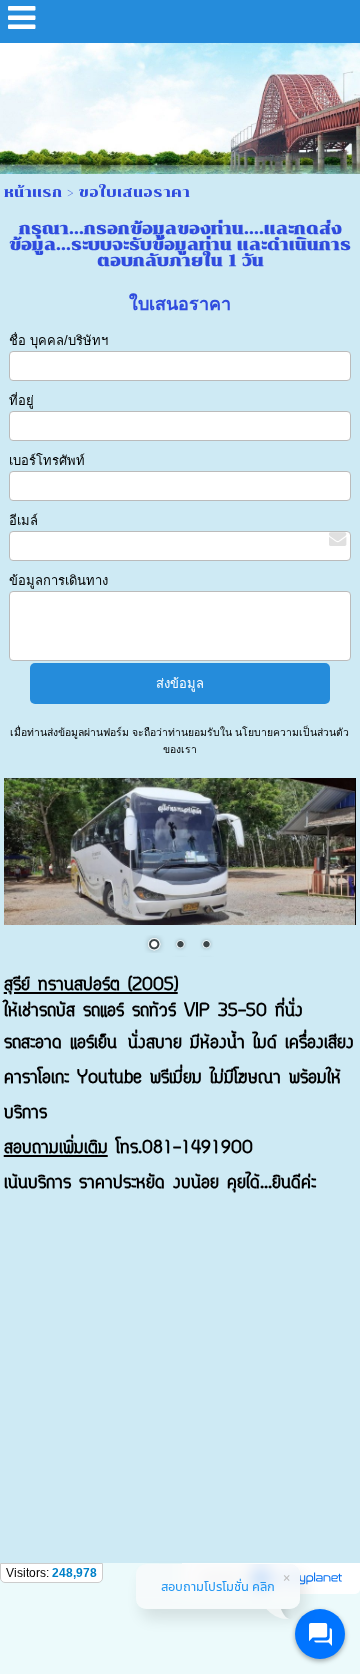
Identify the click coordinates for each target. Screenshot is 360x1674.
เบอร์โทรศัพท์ (47, 460)
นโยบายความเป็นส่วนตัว (290, 732)
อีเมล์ (23, 520)
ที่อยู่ (21, 400)
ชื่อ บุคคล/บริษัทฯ (58, 340)
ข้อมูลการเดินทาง (58, 580)
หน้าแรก (33, 192)
